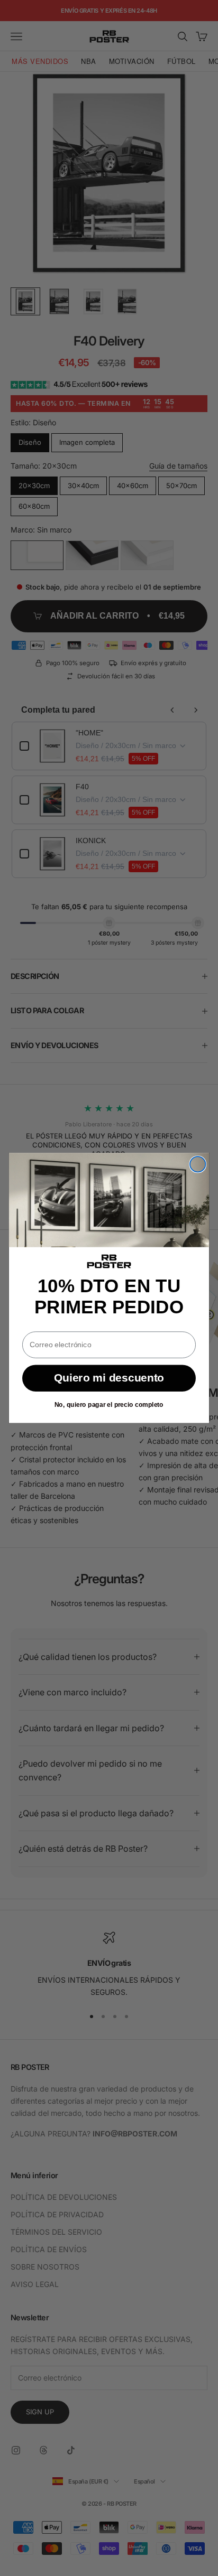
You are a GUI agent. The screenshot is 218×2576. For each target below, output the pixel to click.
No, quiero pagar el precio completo (109, 1405)
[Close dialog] (198, 1164)
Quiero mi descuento (109, 1378)
